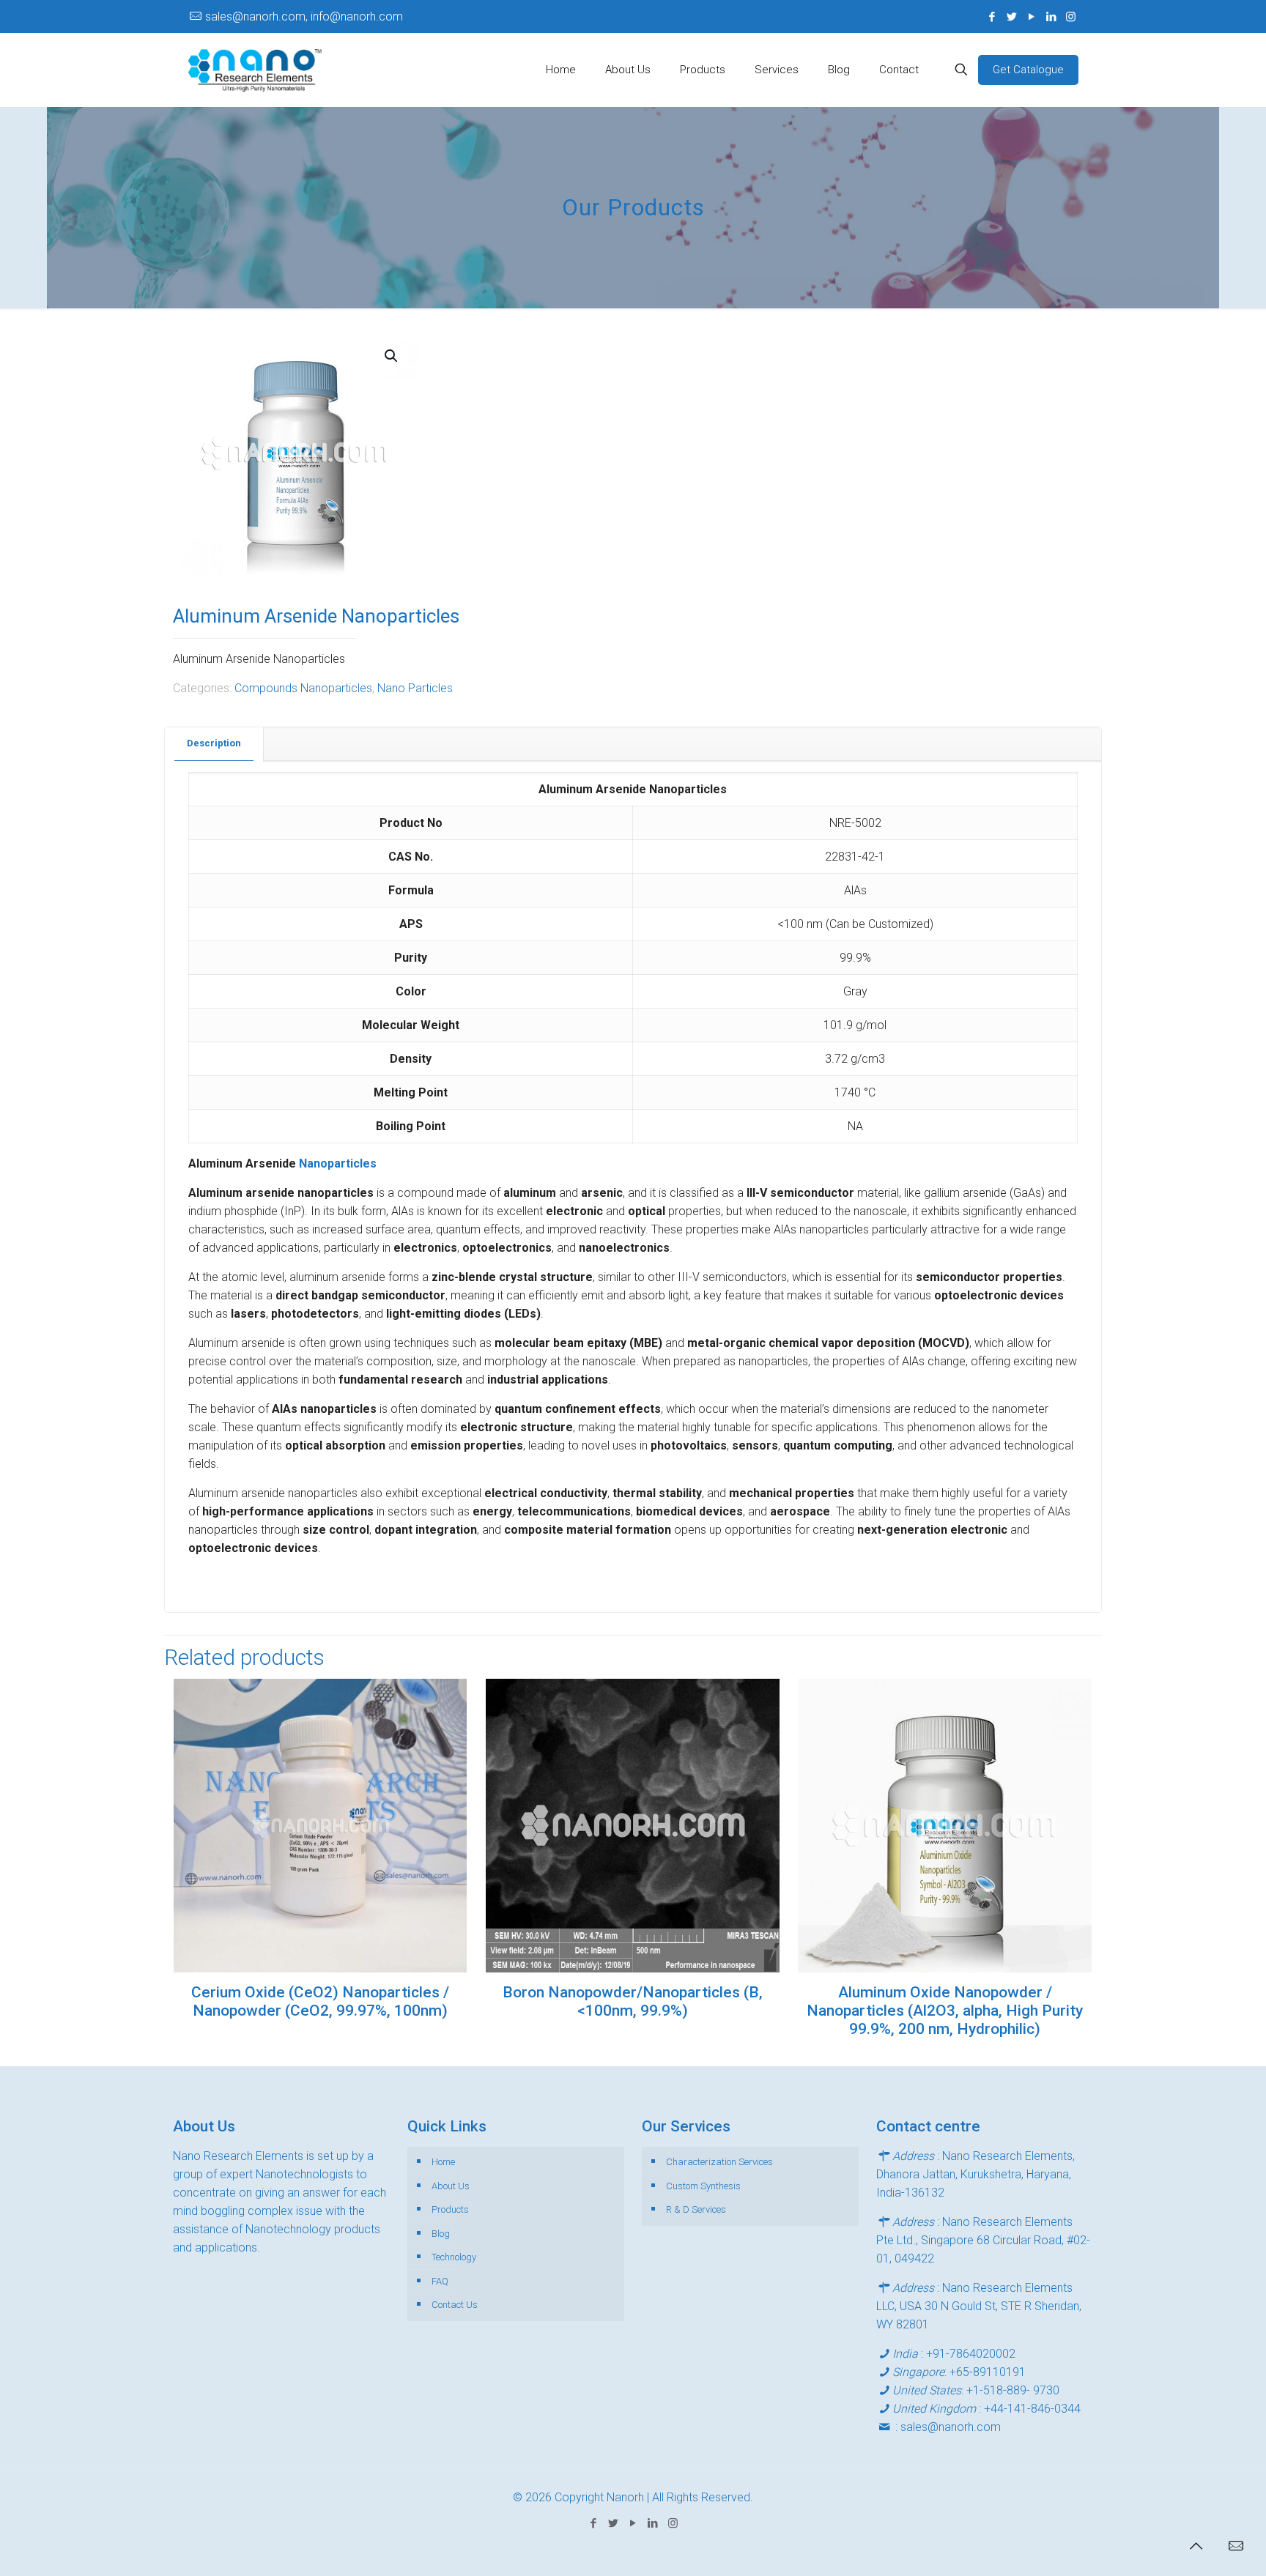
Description (214, 743)
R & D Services (696, 2209)
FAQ (440, 2281)
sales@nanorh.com (951, 2427)
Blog (441, 2234)
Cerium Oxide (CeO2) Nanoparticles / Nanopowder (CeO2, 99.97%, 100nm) (320, 2001)
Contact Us (455, 2305)
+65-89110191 (988, 2372)
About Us (451, 2186)
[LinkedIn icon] (1051, 17)
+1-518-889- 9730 (1013, 2390)
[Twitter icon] (1011, 17)
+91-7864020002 (971, 2354)
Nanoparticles (338, 1163)
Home (443, 2162)
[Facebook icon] (992, 17)
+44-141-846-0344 (1032, 2409)
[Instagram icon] (1071, 17)
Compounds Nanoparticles (303, 688)
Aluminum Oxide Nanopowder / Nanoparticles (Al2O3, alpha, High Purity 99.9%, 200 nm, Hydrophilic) (945, 2011)
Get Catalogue (1028, 70)
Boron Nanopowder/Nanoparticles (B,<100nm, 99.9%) (633, 2001)
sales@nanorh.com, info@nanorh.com (304, 16)
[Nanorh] (255, 70)
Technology (454, 2257)
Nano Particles (415, 688)
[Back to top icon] (1196, 2546)
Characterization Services (719, 2162)
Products (450, 2209)
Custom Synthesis (703, 2186)
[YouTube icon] (1031, 17)
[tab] (214, 744)
